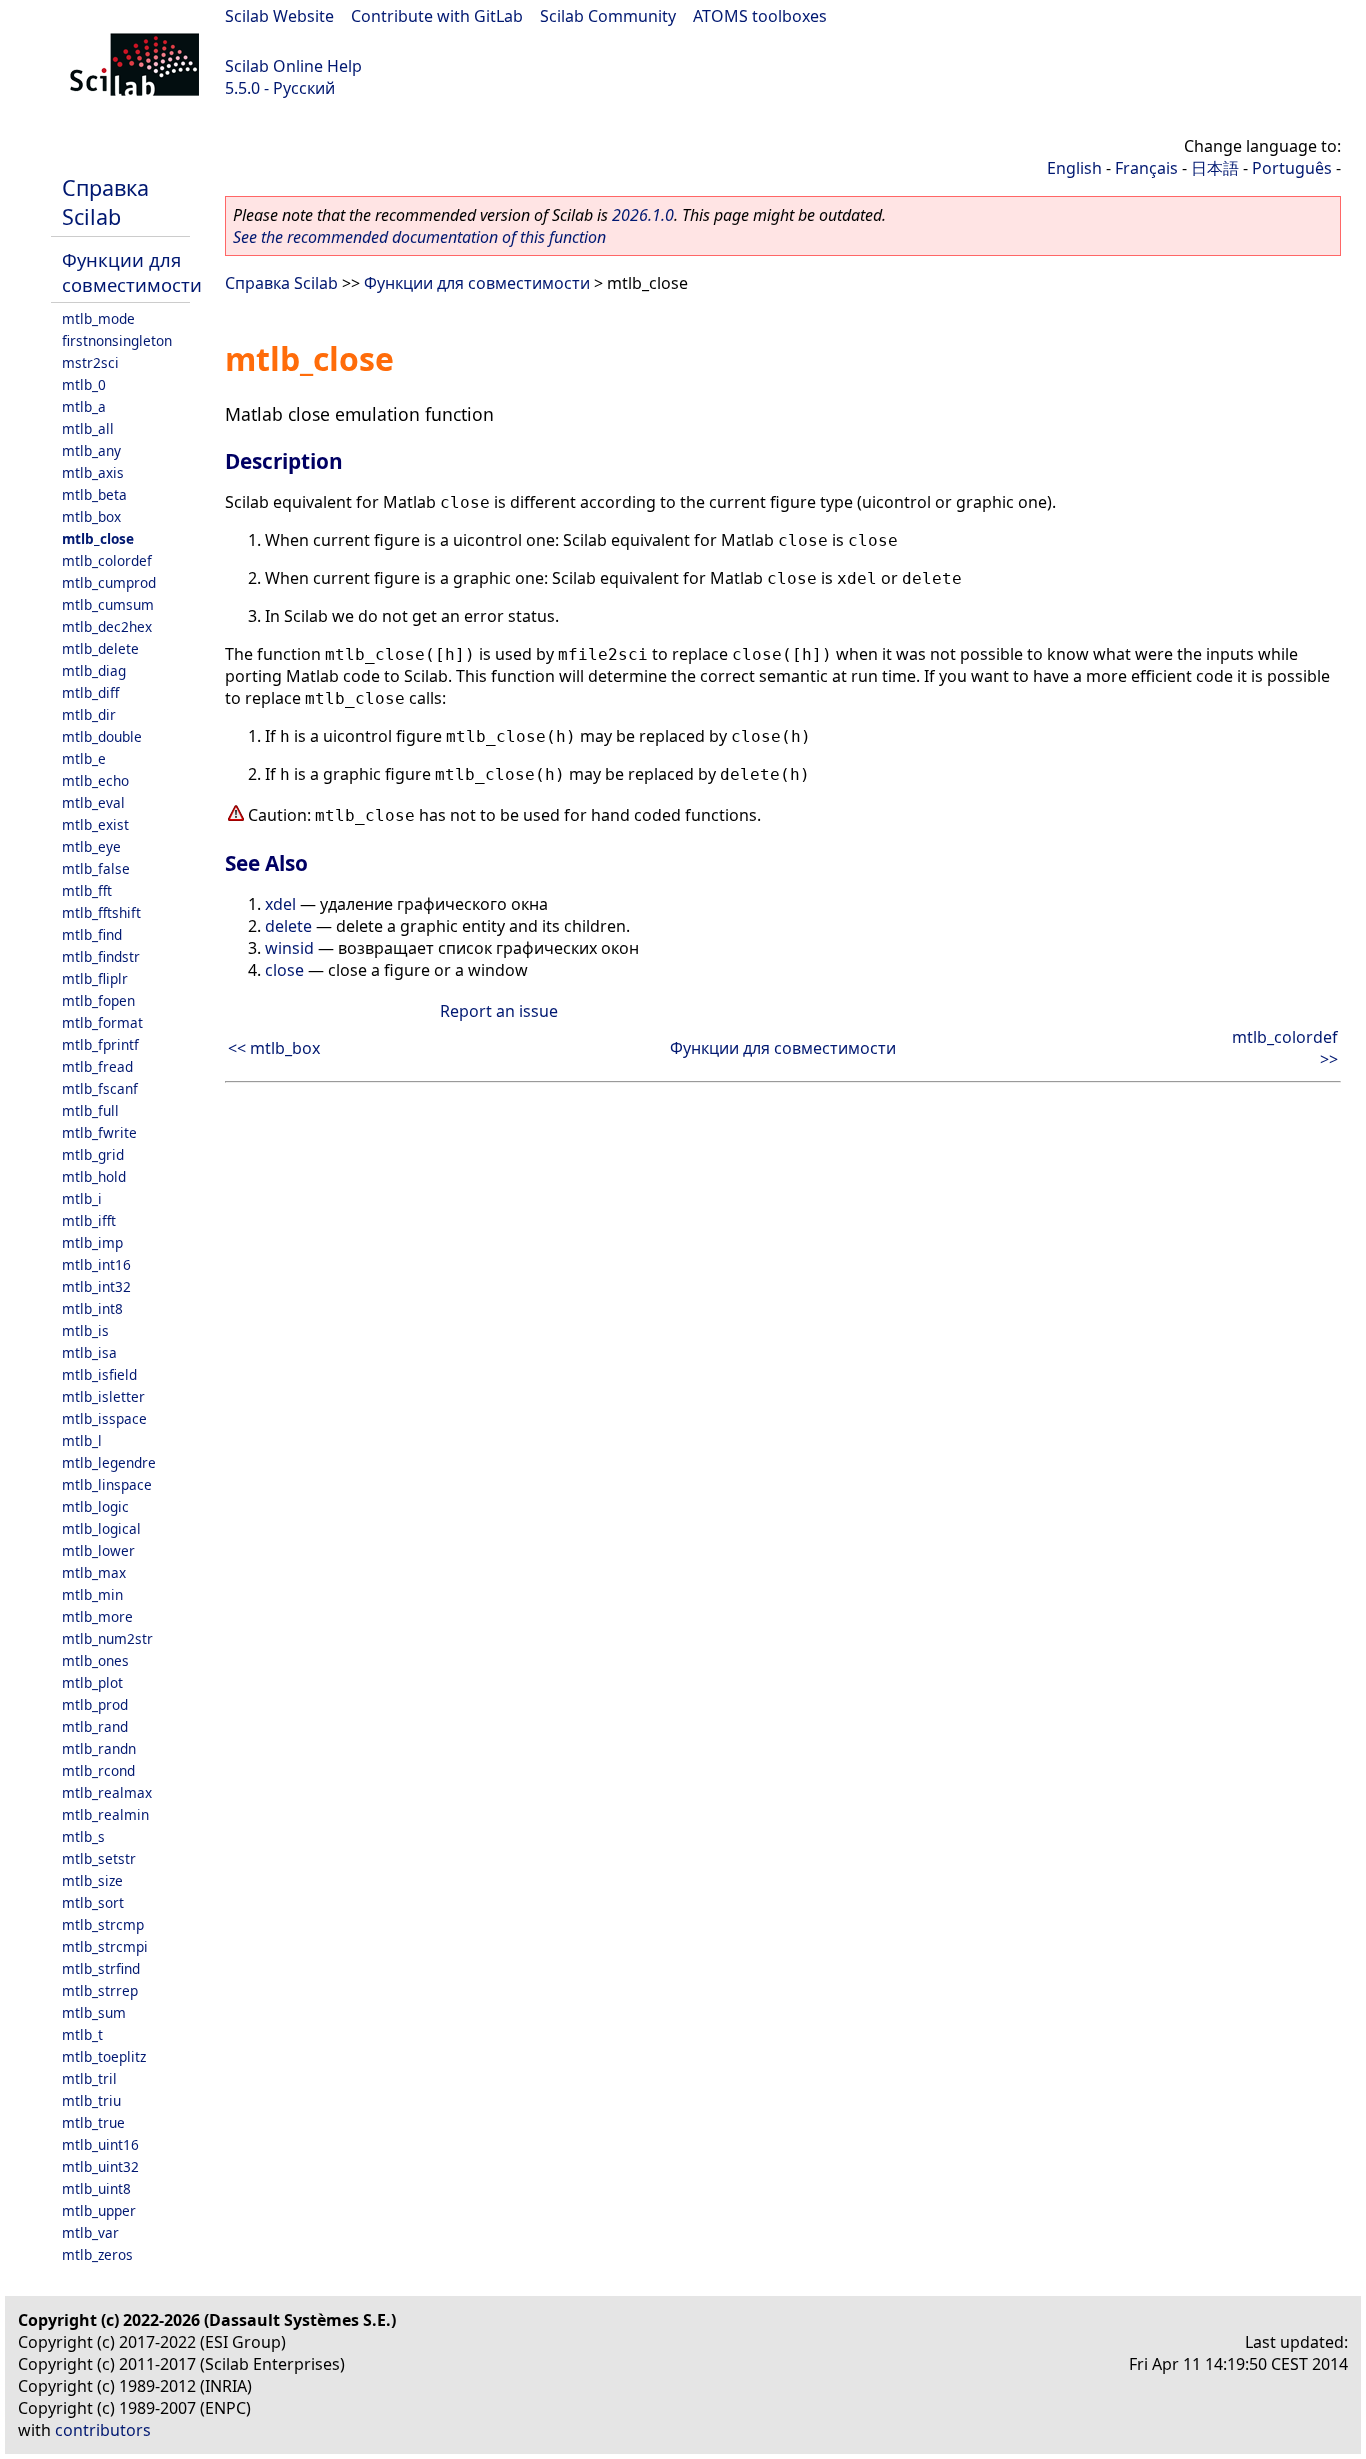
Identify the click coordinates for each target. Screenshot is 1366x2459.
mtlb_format (102, 1022)
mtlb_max (94, 1572)
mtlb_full (90, 1110)
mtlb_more (97, 1616)
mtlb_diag (94, 670)
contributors (103, 2430)
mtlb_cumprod (109, 582)
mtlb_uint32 (100, 2166)
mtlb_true (93, 2122)
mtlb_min (92, 1594)
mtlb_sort (93, 1902)
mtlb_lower (98, 1550)
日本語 (1215, 168)
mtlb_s (83, 1836)
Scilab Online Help (293, 66)
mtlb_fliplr (95, 978)
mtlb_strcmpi (105, 1946)
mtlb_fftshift (101, 912)
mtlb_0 (84, 384)
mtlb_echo (95, 780)
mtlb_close (98, 538)
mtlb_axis (93, 472)
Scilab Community (608, 16)
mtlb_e (84, 758)
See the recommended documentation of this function (419, 237)
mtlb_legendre (109, 1462)
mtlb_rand (95, 1726)
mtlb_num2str (107, 1638)
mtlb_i (82, 1198)
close (284, 970)
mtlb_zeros (97, 2254)
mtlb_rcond (98, 1770)
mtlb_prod (95, 1704)
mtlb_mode (98, 318)
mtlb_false (96, 868)
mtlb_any (91, 450)
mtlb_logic (95, 1506)
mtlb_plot (92, 1682)
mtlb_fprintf (100, 1044)
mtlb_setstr (99, 1858)
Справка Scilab (105, 202)
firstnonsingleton (117, 340)
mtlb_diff (90, 692)
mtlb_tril (89, 2078)
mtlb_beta (94, 494)
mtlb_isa (89, 1352)
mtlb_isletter (103, 1396)
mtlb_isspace (104, 1418)
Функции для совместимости (132, 272)
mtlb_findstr (101, 956)
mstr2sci (90, 362)
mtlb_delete (100, 648)
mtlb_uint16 (100, 2144)
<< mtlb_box (274, 1048)
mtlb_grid (93, 1154)
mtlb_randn (99, 1748)
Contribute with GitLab (437, 16)
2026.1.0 (643, 215)
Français (1146, 168)
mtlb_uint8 (96, 2188)
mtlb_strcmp (103, 1924)
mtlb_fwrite (99, 1132)
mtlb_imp (92, 1242)
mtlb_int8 (92, 1308)
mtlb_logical (101, 1528)
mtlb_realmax (107, 1792)
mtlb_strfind (101, 1968)
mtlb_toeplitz (104, 2056)
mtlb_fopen (98, 1000)
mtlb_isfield (99, 1374)
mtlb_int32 (96, 1286)
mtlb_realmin (105, 1814)
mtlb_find (92, 934)
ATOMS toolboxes (760, 16)
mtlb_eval (93, 802)
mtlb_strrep (100, 1990)
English (1074, 168)
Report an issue (499, 1011)
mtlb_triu (91, 2100)
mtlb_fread (97, 1066)
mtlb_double (102, 736)
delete (288, 926)
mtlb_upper (99, 2210)
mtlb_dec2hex (107, 626)
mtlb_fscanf (100, 1088)
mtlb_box (91, 516)
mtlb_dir (89, 714)
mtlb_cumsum (108, 604)
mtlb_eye (91, 846)
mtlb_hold (94, 1176)
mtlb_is (85, 1330)
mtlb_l (82, 1440)
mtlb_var (90, 2232)
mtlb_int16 (96, 1264)
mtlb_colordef (107, 560)
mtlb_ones (95, 1660)
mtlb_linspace (107, 1484)
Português (1292, 168)
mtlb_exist (95, 824)
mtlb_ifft (89, 1220)
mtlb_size (92, 1880)
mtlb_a (84, 406)
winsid (289, 948)
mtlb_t (82, 2034)
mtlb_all (88, 428)
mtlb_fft (87, 890)
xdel (280, 904)
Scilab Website (279, 16)
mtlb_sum (94, 2012)
